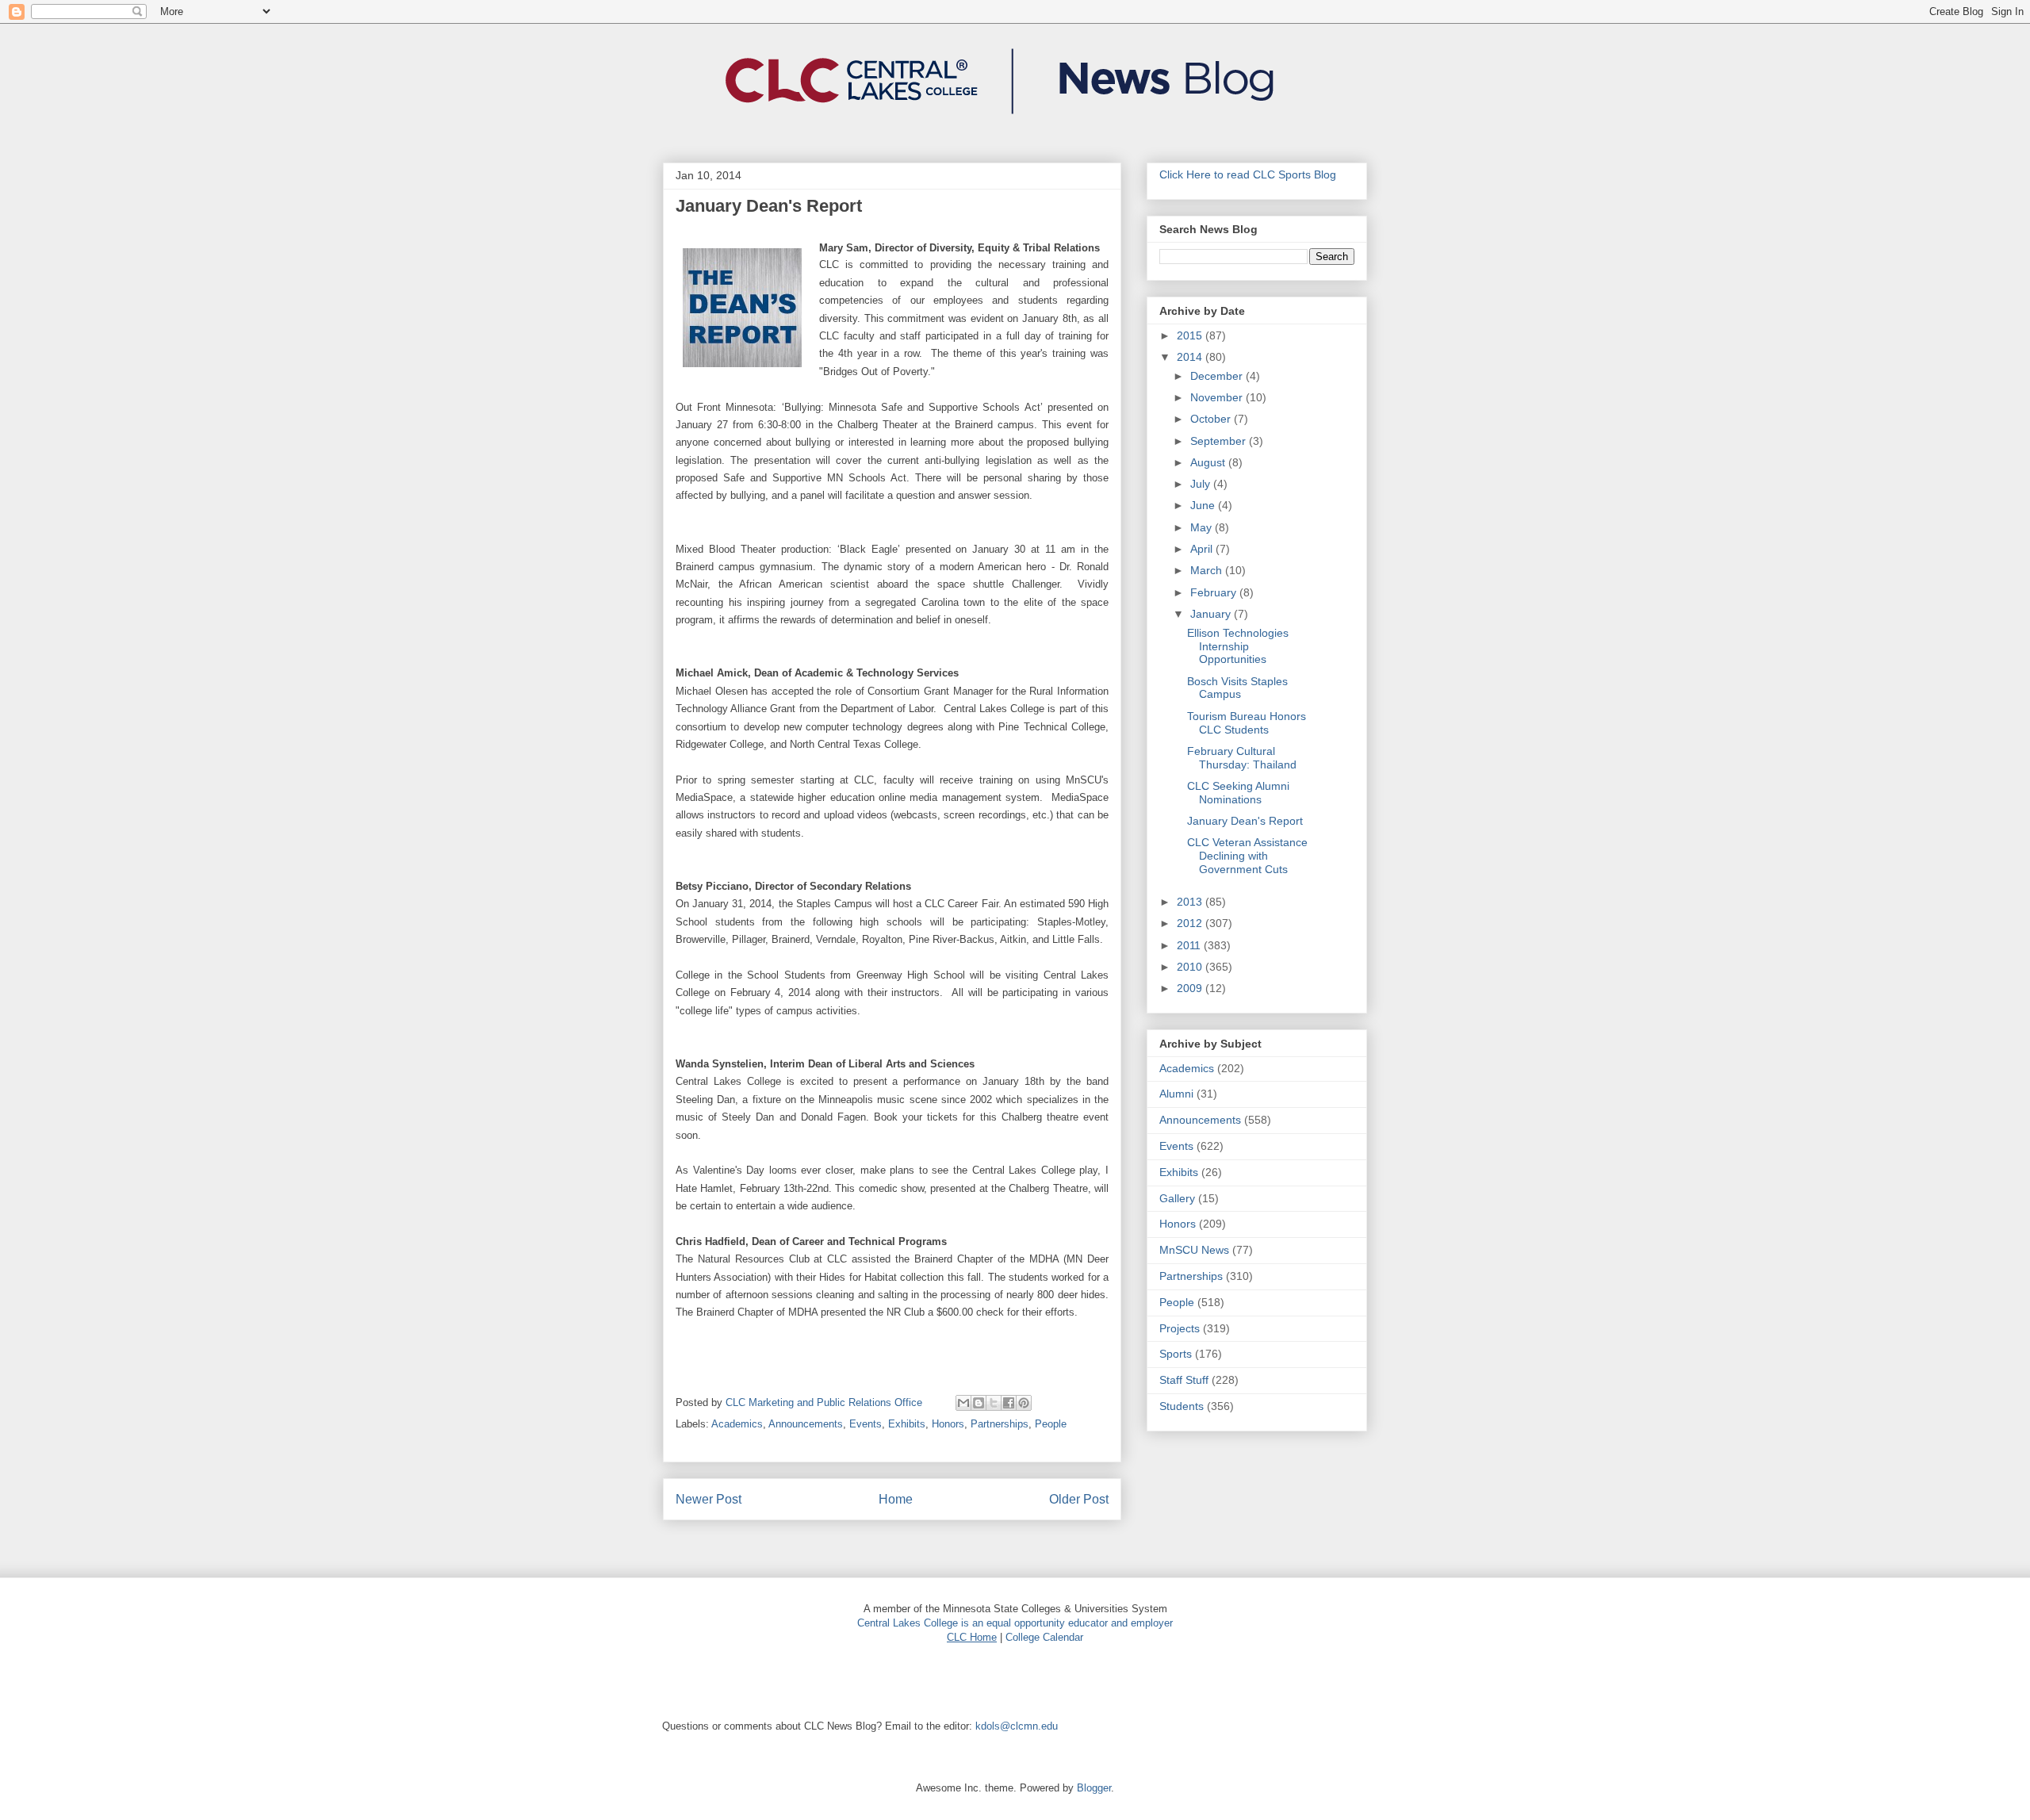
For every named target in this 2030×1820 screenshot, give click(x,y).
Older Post (1079, 1499)
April (1203, 549)
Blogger (1094, 1788)
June (1204, 505)
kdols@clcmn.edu (1017, 1726)
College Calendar (1044, 1637)
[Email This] (963, 1403)
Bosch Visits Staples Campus (1237, 688)
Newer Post (709, 1499)
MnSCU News (1194, 1250)
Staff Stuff (1184, 1380)
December (1218, 376)
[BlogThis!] (979, 1403)
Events (866, 1424)
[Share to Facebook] (1009, 1403)
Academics (737, 1424)
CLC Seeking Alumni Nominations (1238, 793)
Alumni (1176, 1094)
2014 (1191, 357)
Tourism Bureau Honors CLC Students (1247, 723)
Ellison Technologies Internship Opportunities (1238, 646)
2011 (1190, 945)
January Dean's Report (1245, 821)
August (1209, 462)
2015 (1191, 335)
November (1218, 397)
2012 (1191, 923)
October (1212, 419)
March (1208, 570)
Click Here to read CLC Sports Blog (1248, 174)
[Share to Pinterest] (1024, 1403)
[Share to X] (994, 1403)
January (1212, 614)
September (1220, 441)
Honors (948, 1424)
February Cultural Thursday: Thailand (1242, 758)
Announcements (806, 1424)
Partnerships (1000, 1424)
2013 (1191, 902)
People (1051, 1424)
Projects (1180, 1328)
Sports (1176, 1354)
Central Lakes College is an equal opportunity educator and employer (1015, 1623)
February (1215, 592)
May (1203, 527)
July (1202, 484)
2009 (1191, 988)
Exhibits (907, 1424)
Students (1182, 1406)
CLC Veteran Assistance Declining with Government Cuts (1247, 856)
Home (896, 1499)
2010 (1191, 967)
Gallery (1177, 1198)
